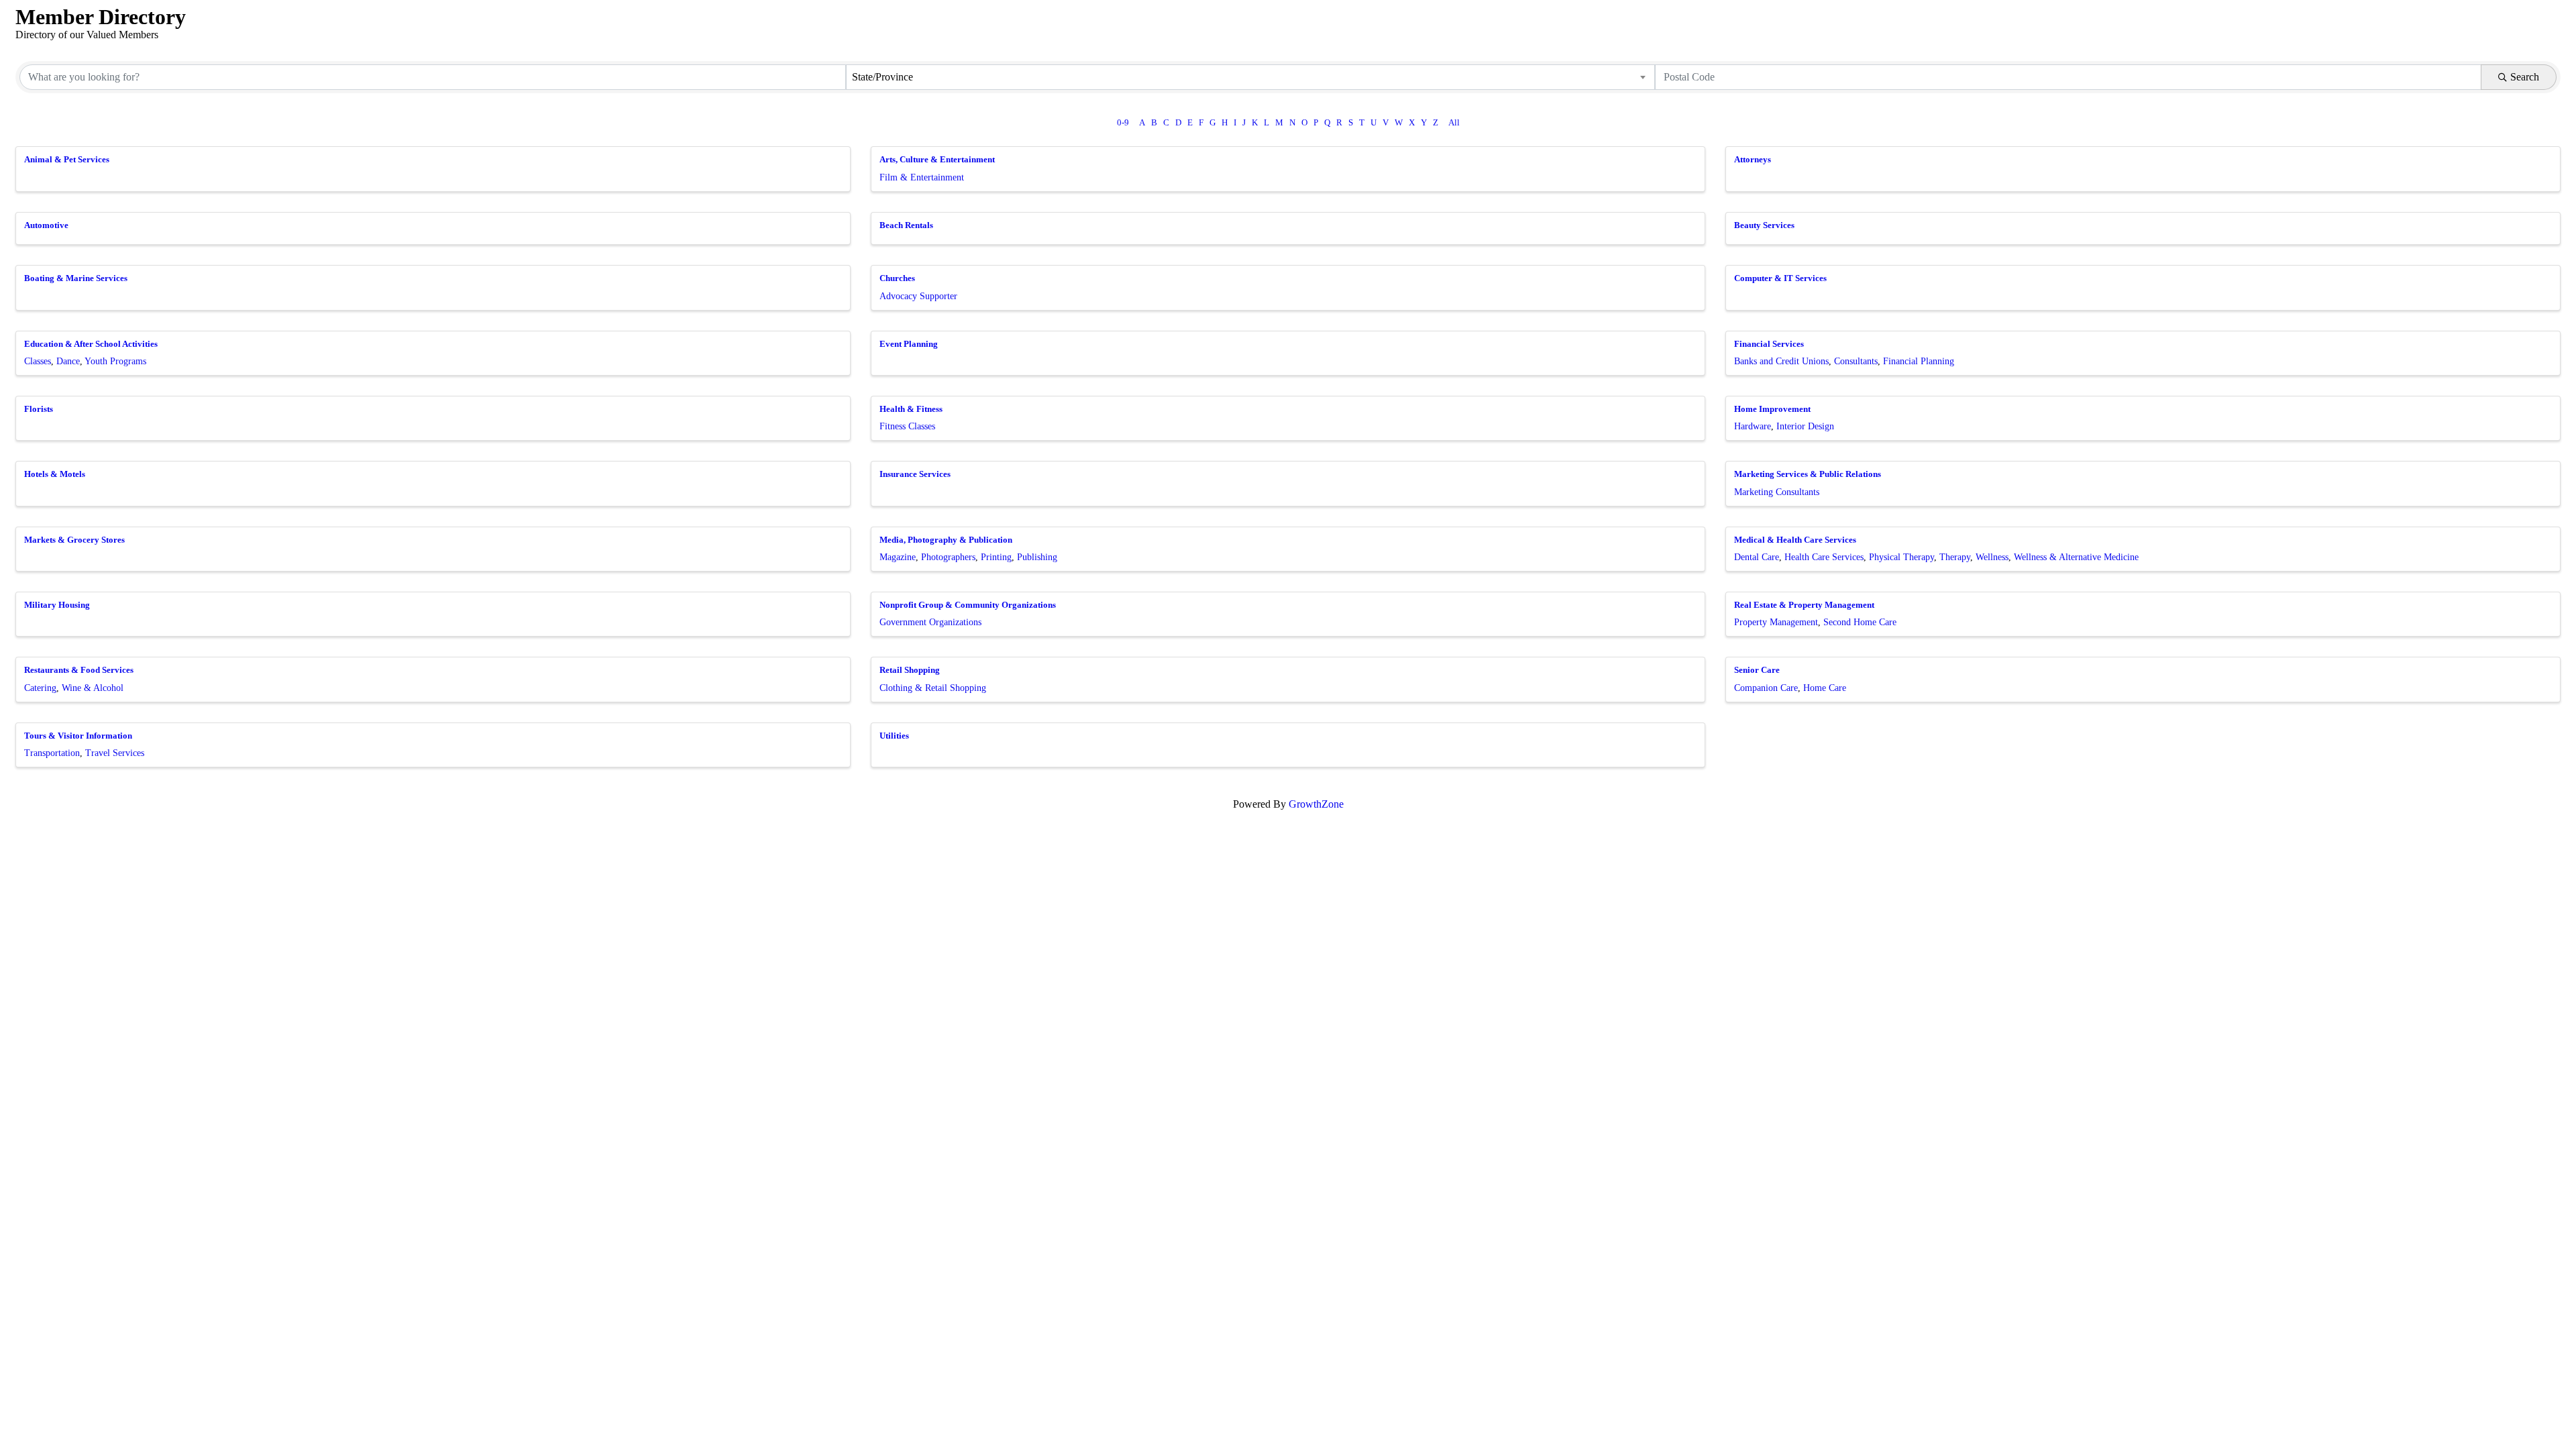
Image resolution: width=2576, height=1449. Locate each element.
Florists (39, 409)
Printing (996, 557)
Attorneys (1753, 159)
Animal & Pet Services (67, 159)
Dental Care (1757, 557)
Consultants (1856, 361)
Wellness (1992, 557)
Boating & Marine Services (76, 278)
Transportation (52, 753)
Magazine (898, 557)
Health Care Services (1824, 557)
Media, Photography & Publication (946, 540)
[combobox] (1250, 77)
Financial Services (1769, 344)
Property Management (1776, 622)
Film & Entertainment (922, 177)
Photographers (948, 557)
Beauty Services (1764, 225)
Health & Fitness (911, 409)
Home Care (1825, 688)
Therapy (1955, 557)
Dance (68, 361)
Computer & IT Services (1780, 278)
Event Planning (909, 344)
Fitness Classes (907, 426)
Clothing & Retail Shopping (933, 688)
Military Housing (57, 605)
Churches (897, 278)
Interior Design (1805, 426)
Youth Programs (115, 361)
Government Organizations (930, 622)
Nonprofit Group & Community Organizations (968, 605)
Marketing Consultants (1777, 492)
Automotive (46, 225)
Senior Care (1757, 670)
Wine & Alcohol (93, 688)
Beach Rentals (906, 225)
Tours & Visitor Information (78, 736)
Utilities (894, 736)
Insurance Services (915, 474)
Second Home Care (1860, 622)
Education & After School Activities (91, 344)
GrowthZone (1316, 804)
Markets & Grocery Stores (74, 540)
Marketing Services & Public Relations (1808, 474)
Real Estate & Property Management (1804, 605)
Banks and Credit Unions (1781, 361)
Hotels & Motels (55, 474)
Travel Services (115, 753)
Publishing (1037, 557)
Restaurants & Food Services (79, 670)
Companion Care (1766, 688)
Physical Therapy (1901, 557)
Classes (38, 361)
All (1454, 123)
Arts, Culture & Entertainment (937, 159)
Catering (40, 688)
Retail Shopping (910, 670)
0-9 (1123, 123)
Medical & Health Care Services (1795, 540)
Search (2525, 77)
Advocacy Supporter (918, 296)
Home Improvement (1772, 409)
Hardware (1753, 426)
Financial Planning (1919, 361)
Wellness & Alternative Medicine (2076, 557)
